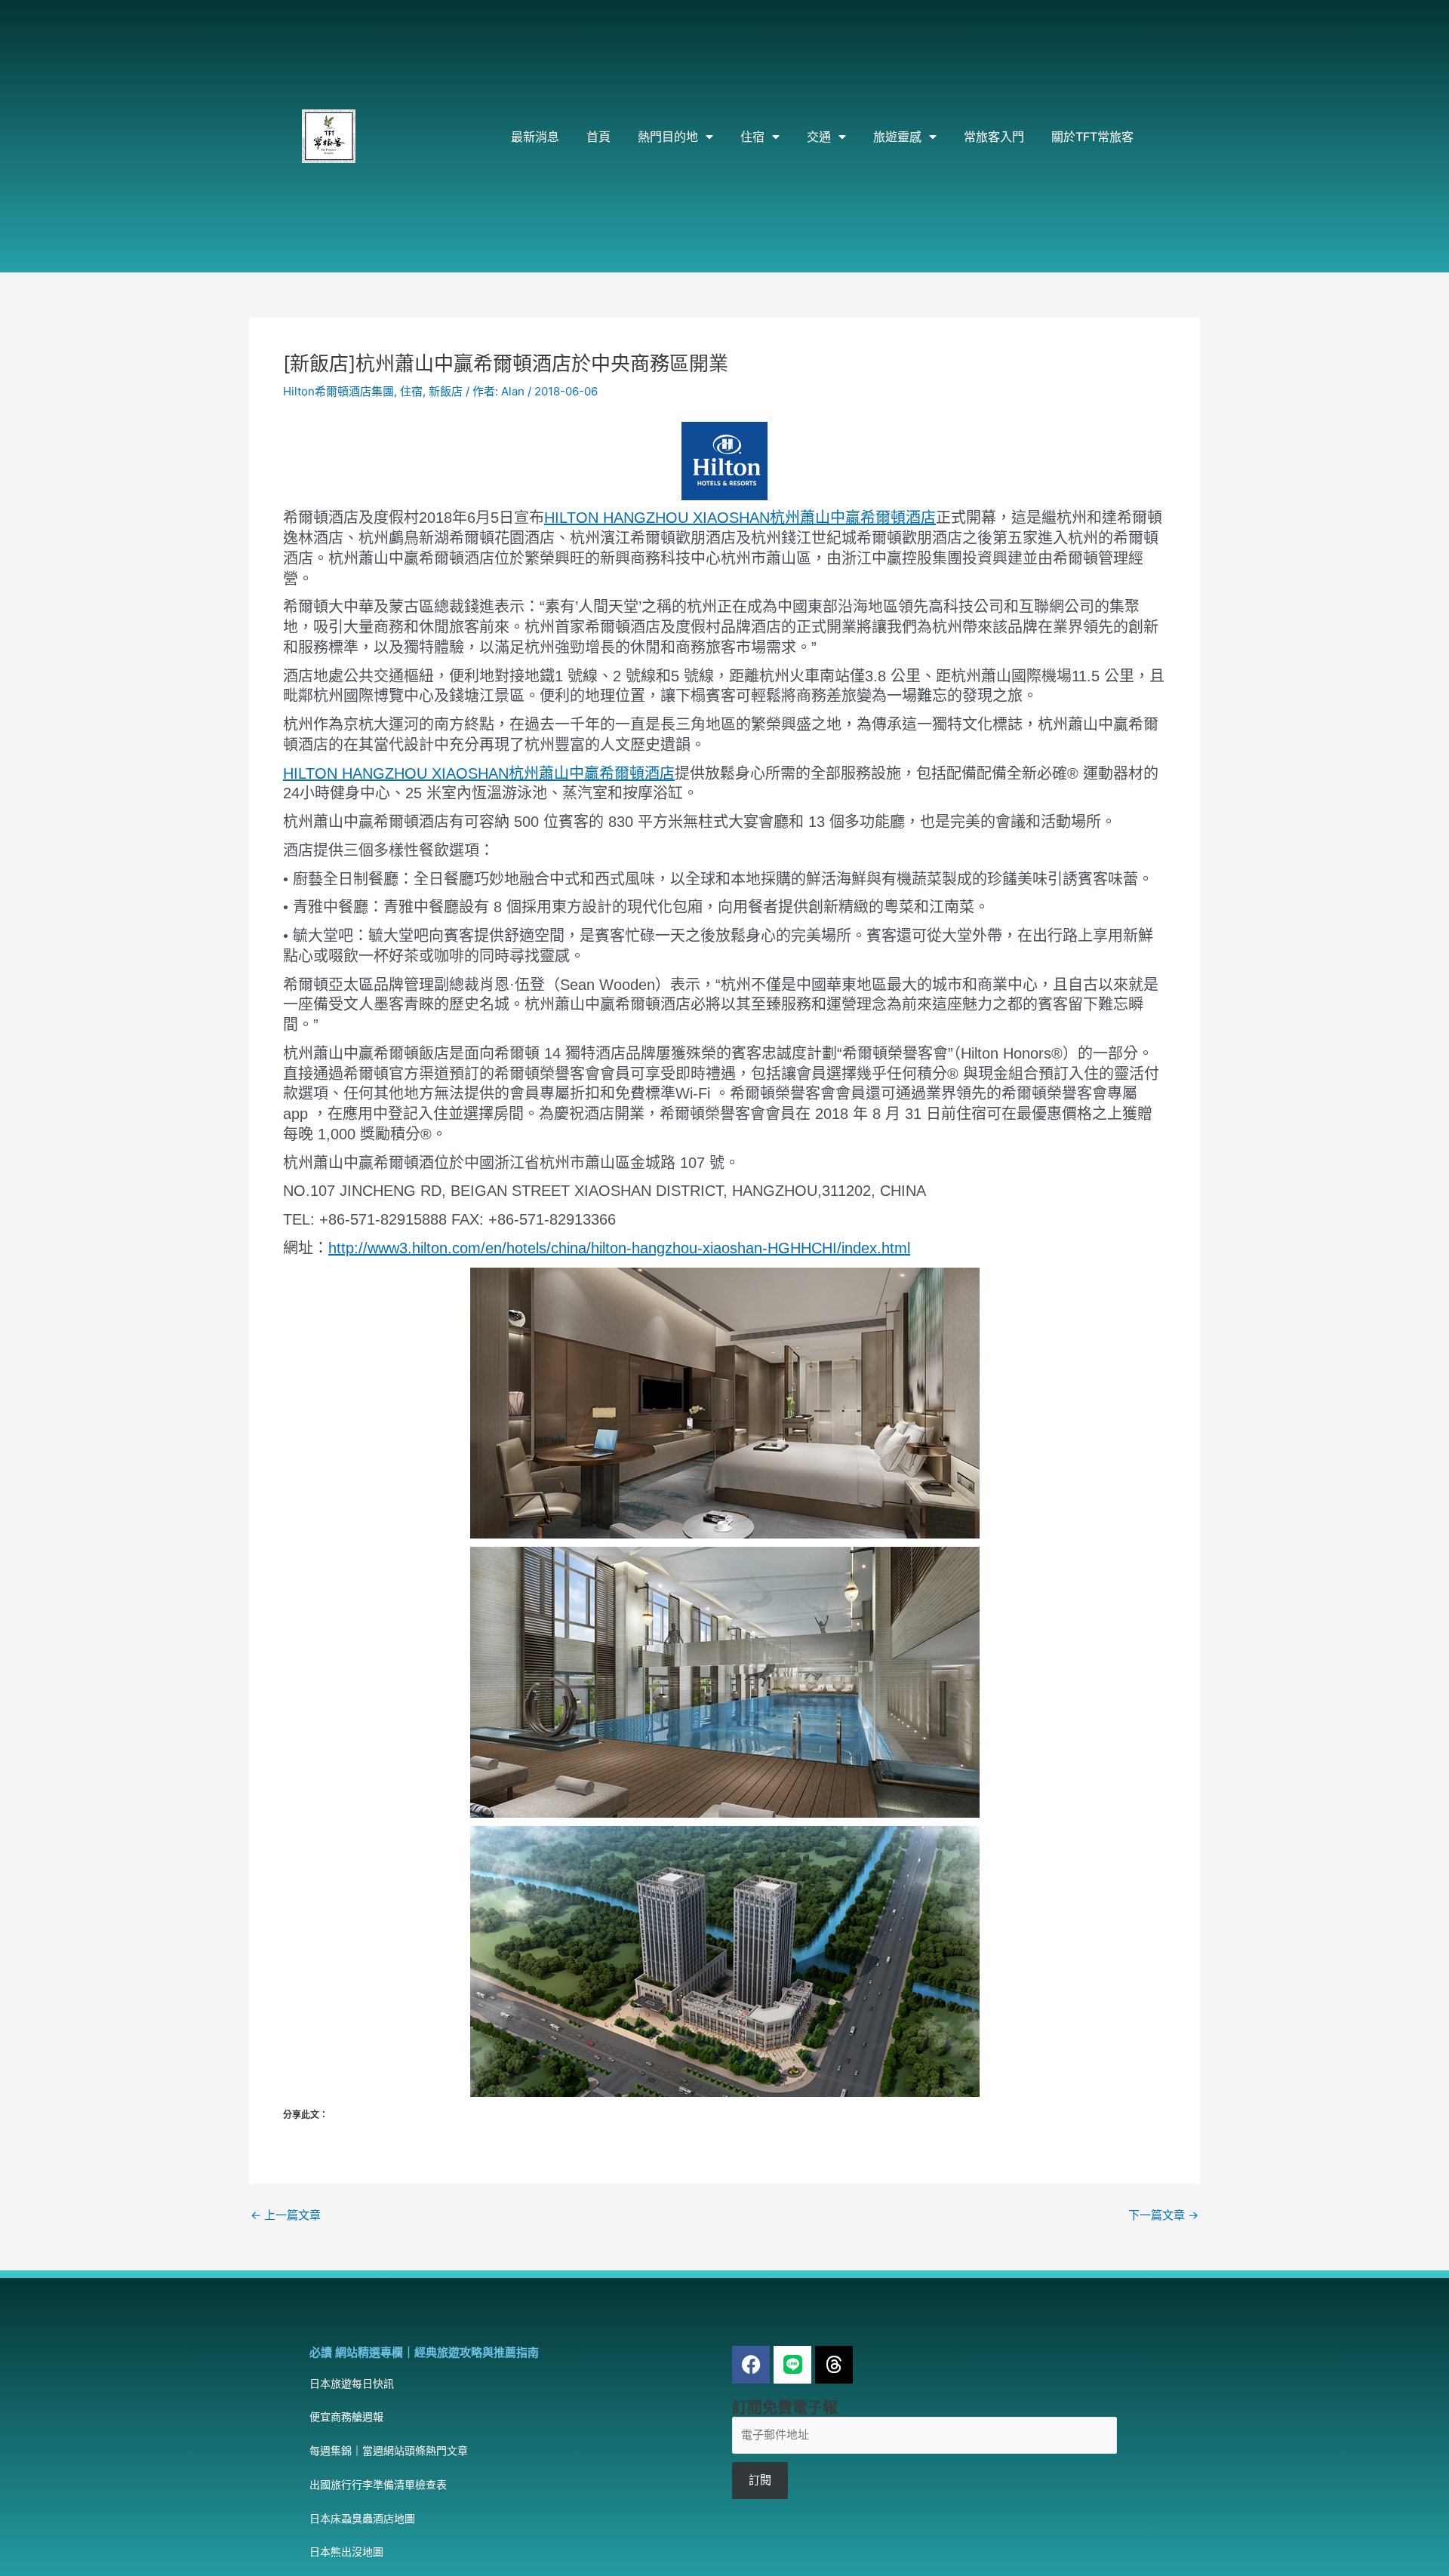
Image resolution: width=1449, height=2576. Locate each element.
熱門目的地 (668, 137)
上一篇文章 (286, 2215)
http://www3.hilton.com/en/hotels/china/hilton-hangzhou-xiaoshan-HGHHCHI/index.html (619, 1248)
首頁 (598, 137)
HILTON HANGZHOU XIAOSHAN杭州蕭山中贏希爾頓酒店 (740, 518)
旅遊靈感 (897, 137)
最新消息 (535, 137)
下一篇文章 (1163, 2215)
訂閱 (760, 2480)
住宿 (752, 137)
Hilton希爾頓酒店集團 (338, 391)
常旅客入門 (994, 137)
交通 (819, 137)
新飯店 (446, 391)
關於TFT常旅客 (1092, 137)
